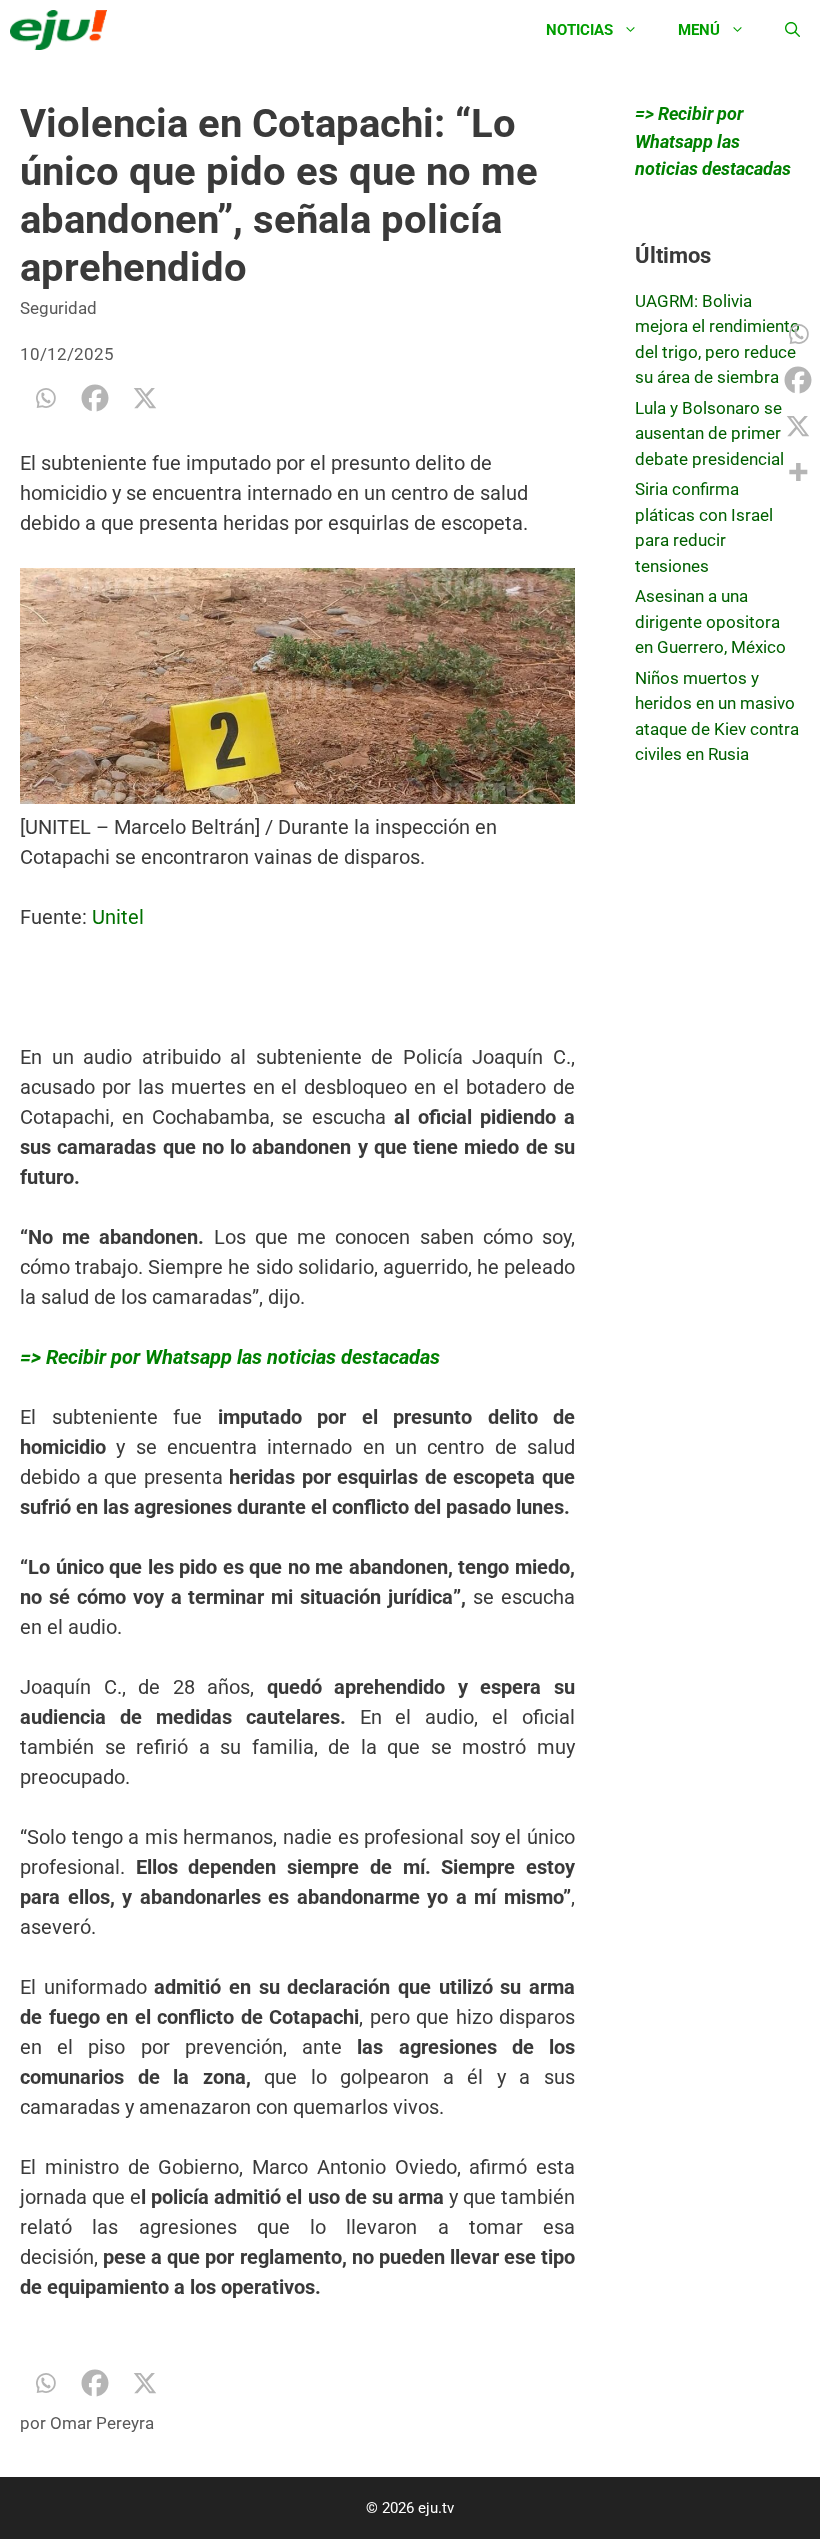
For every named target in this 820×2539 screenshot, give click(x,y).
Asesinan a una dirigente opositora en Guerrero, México (710, 621)
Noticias (579, 30)
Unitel (115, 917)
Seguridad (58, 308)
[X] (145, 398)
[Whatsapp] (45, 398)
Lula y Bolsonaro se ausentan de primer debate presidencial (709, 433)
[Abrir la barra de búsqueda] (792, 30)
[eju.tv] (63, 30)
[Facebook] (95, 398)
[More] (798, 472)
